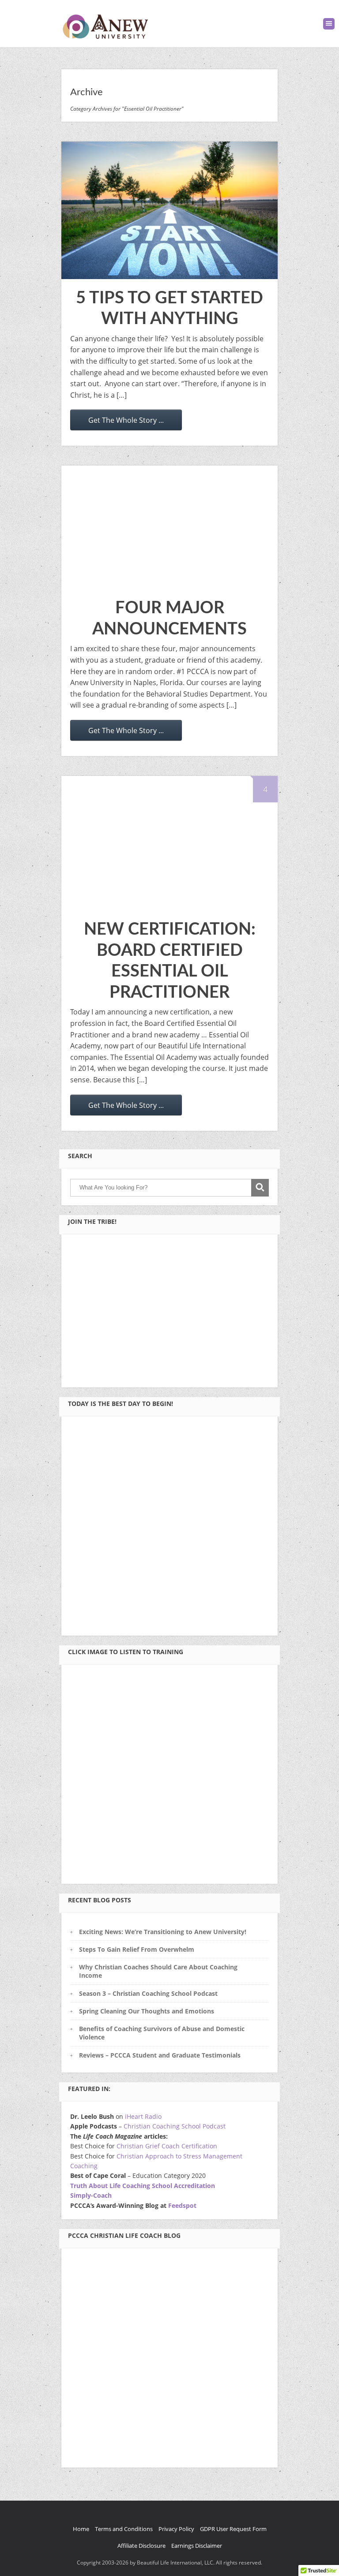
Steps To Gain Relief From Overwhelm (137, 1949)
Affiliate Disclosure (141, 2546)
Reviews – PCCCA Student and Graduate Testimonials (160, 2055)
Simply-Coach (91, 2195)
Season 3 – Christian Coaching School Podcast (148, 1993)
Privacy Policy (176, 2529)
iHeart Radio (143, 2116)
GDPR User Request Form (233, 2529)
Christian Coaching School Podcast (175, 2126)
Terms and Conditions (124, 2529)
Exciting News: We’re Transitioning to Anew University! (163, 1932)
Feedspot (182, 2205)
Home (81, 2529)
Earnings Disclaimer (197, 2546)
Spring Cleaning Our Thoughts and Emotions (147, 2011)
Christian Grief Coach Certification (167, 2146)
